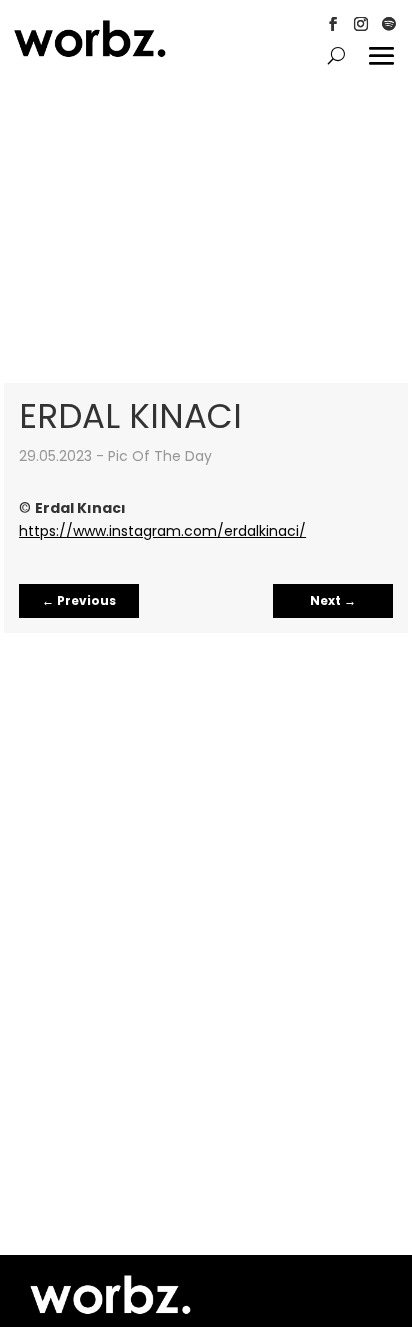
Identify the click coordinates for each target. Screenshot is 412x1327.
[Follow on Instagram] (361, 24)
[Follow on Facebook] (333, 24)
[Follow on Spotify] (389, 24)
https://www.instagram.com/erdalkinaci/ (162, 531)
